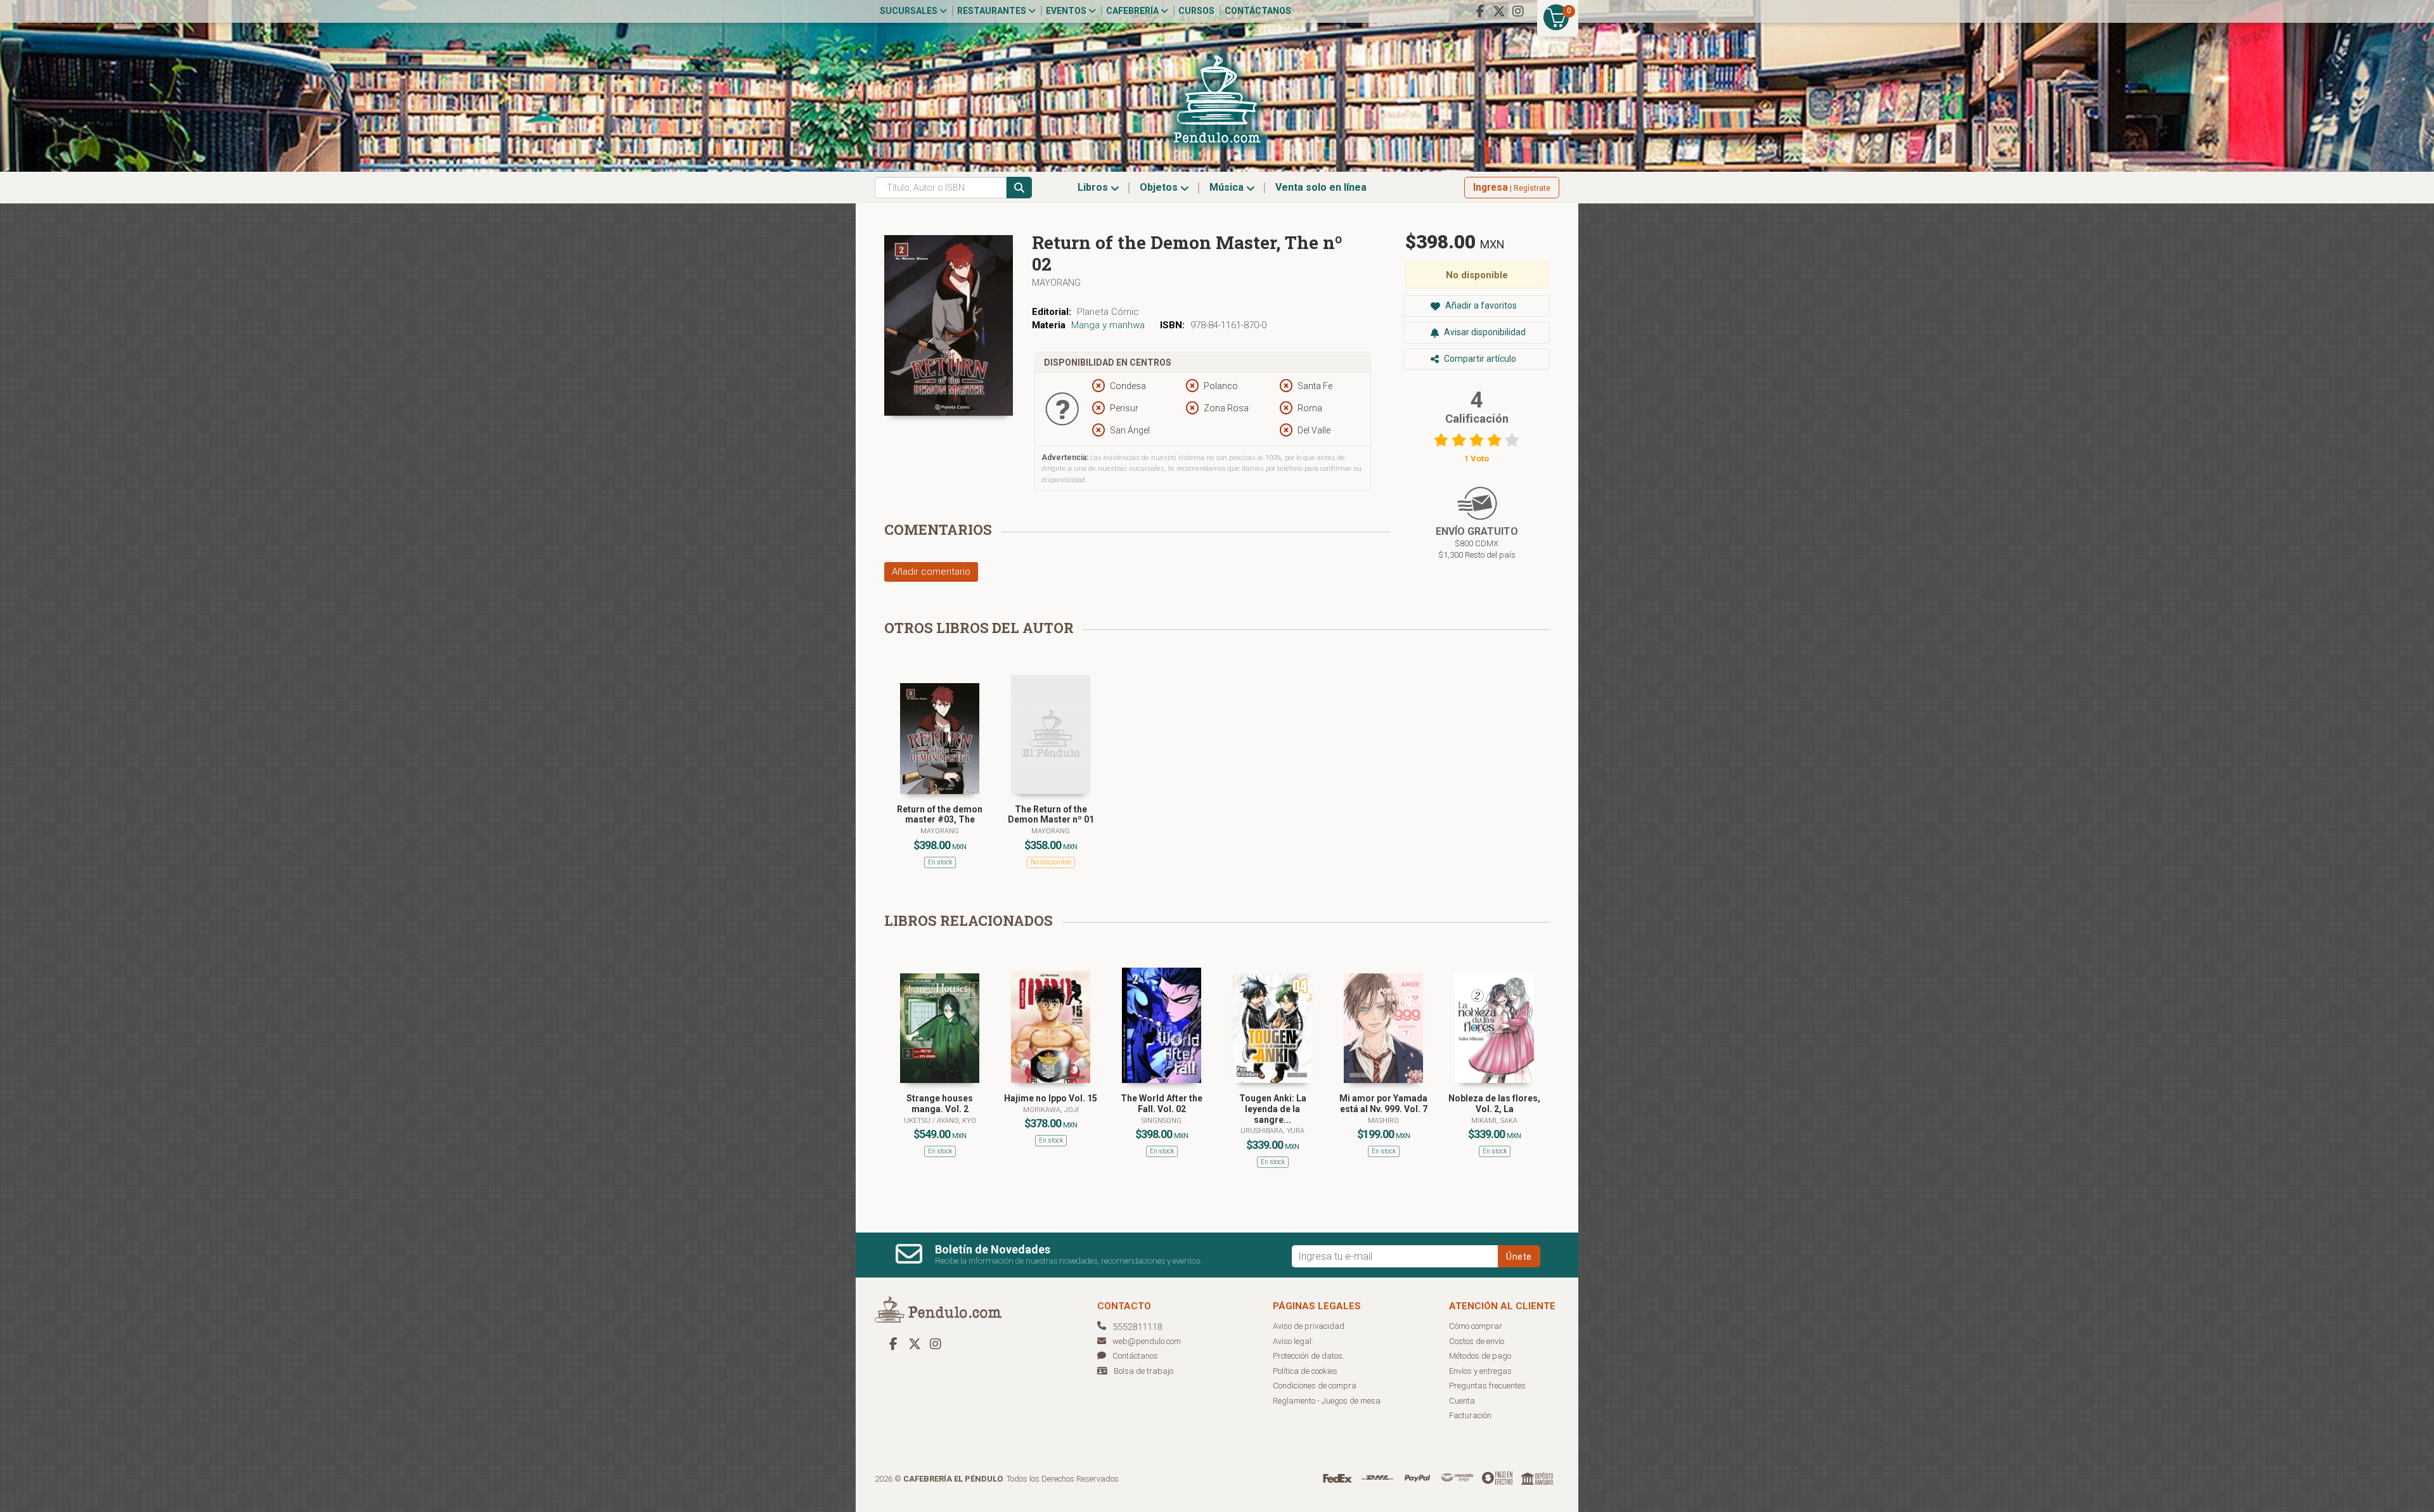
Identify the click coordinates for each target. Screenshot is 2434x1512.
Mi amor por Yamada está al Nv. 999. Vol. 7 (1383, 1104)
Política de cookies (1305, 1371)
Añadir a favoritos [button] (1480, 305)
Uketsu (918, 1121)
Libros (1094, 187)
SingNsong (1162, 1121)
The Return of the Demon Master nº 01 (1051, 815)
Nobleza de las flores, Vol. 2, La (1494, 1104)
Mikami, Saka (1494, 1121)
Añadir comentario (931, 572)
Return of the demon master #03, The (940, 815)
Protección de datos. (1309, 1356)
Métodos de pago (1480, 1356)
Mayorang (1056, 283)
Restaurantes (993, 11)
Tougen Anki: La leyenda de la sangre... (1273, 1109)
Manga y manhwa (1108, 325)
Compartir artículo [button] (1479, 359)
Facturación (1470, 1415)
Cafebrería (1133, 11)
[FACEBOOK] (1480, 11)
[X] (1499, 11)
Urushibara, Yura (1272, 1131)
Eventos (1067, 11)
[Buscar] (1019, 188)
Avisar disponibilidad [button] (1484, 332)
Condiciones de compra (1315, 1386)
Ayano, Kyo (956, 1121)
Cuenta (1462, 1401)
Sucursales (910, 11)
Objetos (1160, 187)
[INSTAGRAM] (1518, 11)
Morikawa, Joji (1051, 1110)
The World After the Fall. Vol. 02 (1162, 1104)
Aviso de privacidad (1309, 1326)
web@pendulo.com (1147, 1341)
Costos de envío (1477, 1341)
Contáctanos (1258, 11)
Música (1228, 187)
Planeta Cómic (1108, 312)
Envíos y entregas (1480, 1371)
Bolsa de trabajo (1143, 1371)
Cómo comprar (1476, 1326)
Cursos (1196, 11)
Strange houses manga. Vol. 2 (940, 1104)
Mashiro (1383, 1121)
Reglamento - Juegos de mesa (1327, 1401)
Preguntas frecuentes (1487, 1386)
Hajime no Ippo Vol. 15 (1051, 1098)
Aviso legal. (1293, 1341)
